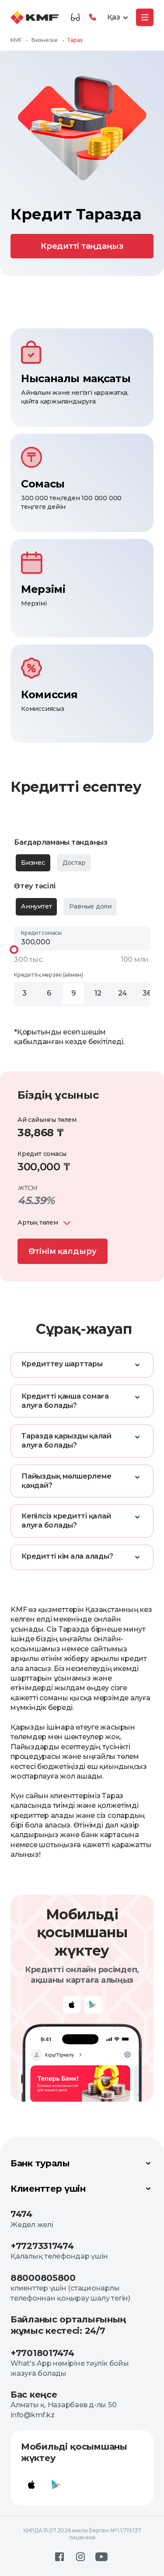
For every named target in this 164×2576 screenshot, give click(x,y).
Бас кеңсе (34, 2395)
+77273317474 (42, 2246)
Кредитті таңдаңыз (82, 246)
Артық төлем (38, 1222)
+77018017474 (42, 2353)
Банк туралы (40, 2163)
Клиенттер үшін (48, 2189)
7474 (21, 2214)
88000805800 (43, 2278)
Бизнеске (45, 40)
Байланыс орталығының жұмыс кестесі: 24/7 (68, 2325)
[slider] (14, 950)
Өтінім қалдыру (63, 1251)
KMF (16, 40)
